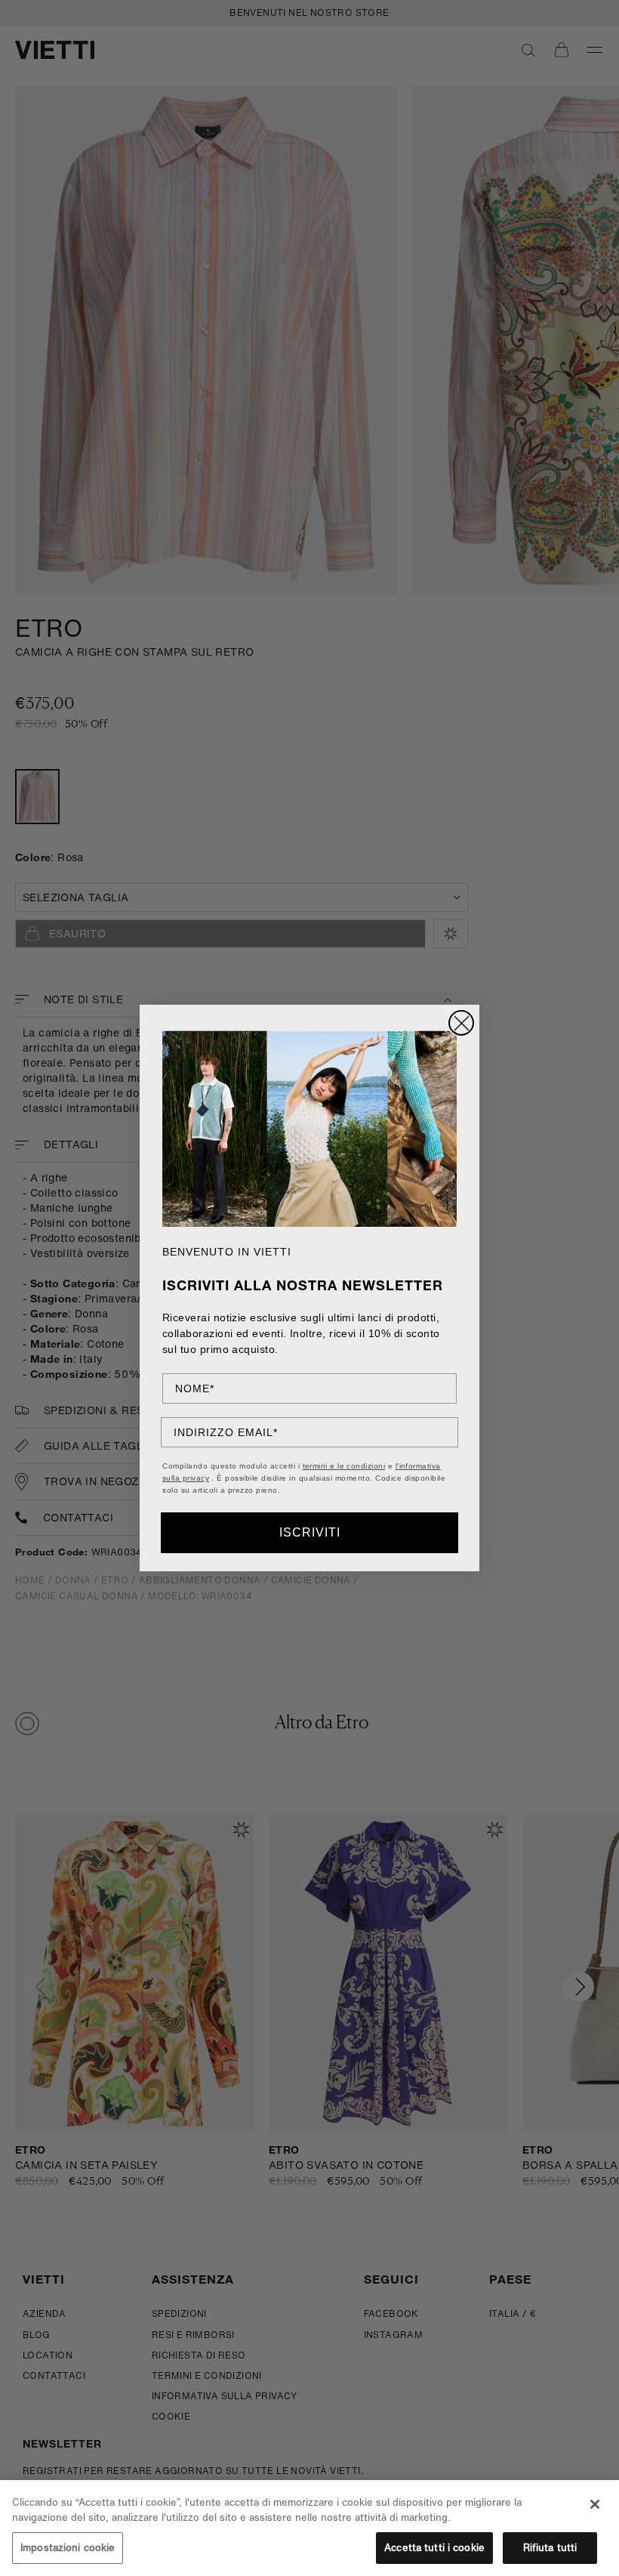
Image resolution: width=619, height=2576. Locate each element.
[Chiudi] (595, 2504)
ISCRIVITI (310, 1532)
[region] (309, 2528)
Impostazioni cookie (68, 2548)
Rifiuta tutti (550, 2548)
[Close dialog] (461, 1023)
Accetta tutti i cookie (434, 2548)
